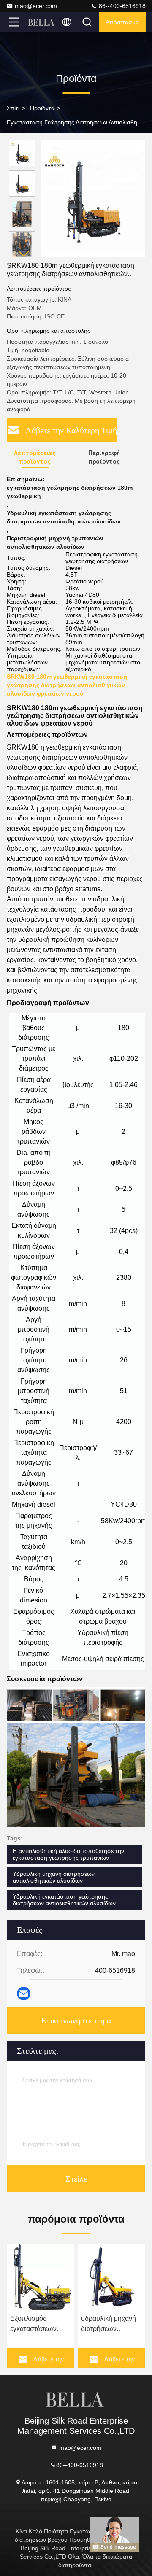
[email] (24, 1993)
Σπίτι (13, 108)
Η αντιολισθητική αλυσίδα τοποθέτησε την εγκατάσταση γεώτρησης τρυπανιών (68, 1854)
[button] (24, 254)
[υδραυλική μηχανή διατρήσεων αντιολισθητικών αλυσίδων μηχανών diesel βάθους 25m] (111, 2277)
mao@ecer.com (36, 6)
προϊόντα (42, 108)
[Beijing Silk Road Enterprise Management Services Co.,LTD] (42, 22)
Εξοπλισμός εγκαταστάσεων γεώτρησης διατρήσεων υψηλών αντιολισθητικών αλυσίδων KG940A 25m (38, 2324)
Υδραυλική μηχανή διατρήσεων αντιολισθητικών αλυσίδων (54, 1877)
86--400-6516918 (121, 6)
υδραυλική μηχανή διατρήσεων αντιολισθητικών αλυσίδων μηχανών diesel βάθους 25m (110, 2324)
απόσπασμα (122, 22)
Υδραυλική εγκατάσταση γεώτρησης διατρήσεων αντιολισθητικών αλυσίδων (64, 1900)
